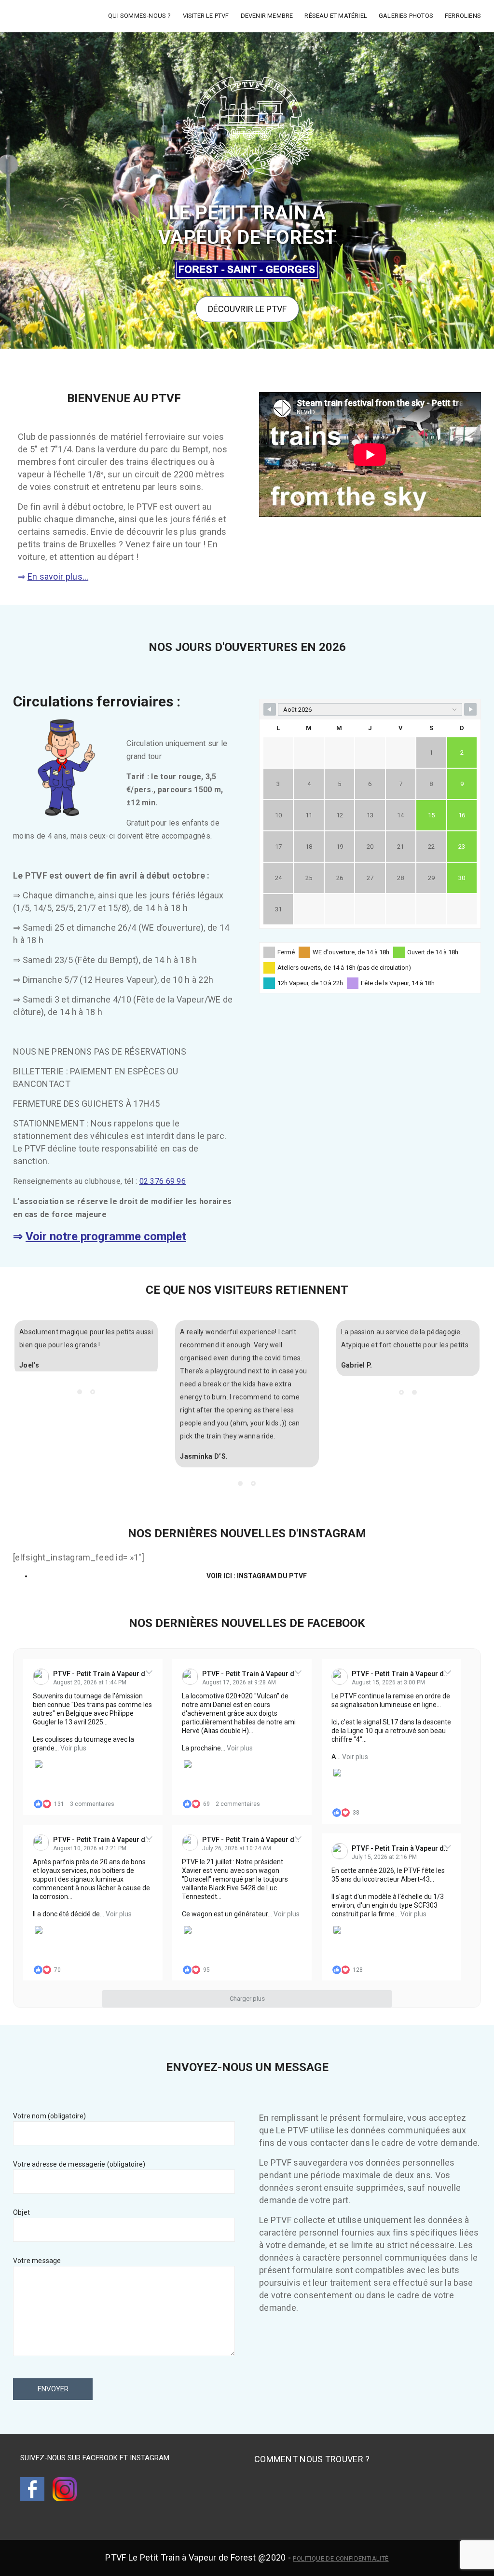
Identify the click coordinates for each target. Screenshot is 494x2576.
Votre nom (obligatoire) (50, 2116)
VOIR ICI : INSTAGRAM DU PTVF (257, 1576)
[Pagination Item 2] (93, 1405)
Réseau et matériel (336, 16)
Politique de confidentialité (341, 2558)
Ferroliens (463, 16)
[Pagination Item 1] (80, 1405)
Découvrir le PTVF (247, 309)
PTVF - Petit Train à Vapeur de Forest (112, 1674)
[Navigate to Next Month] (470, 709)
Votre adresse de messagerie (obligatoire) (79, 2164)
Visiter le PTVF (206, 16)
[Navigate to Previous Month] (270, 709)
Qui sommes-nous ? (139, 16)
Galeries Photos (406, 16)
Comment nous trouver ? (312, 2459)
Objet (21, 2212)
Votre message (37, 2261)
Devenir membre (267, 16)
